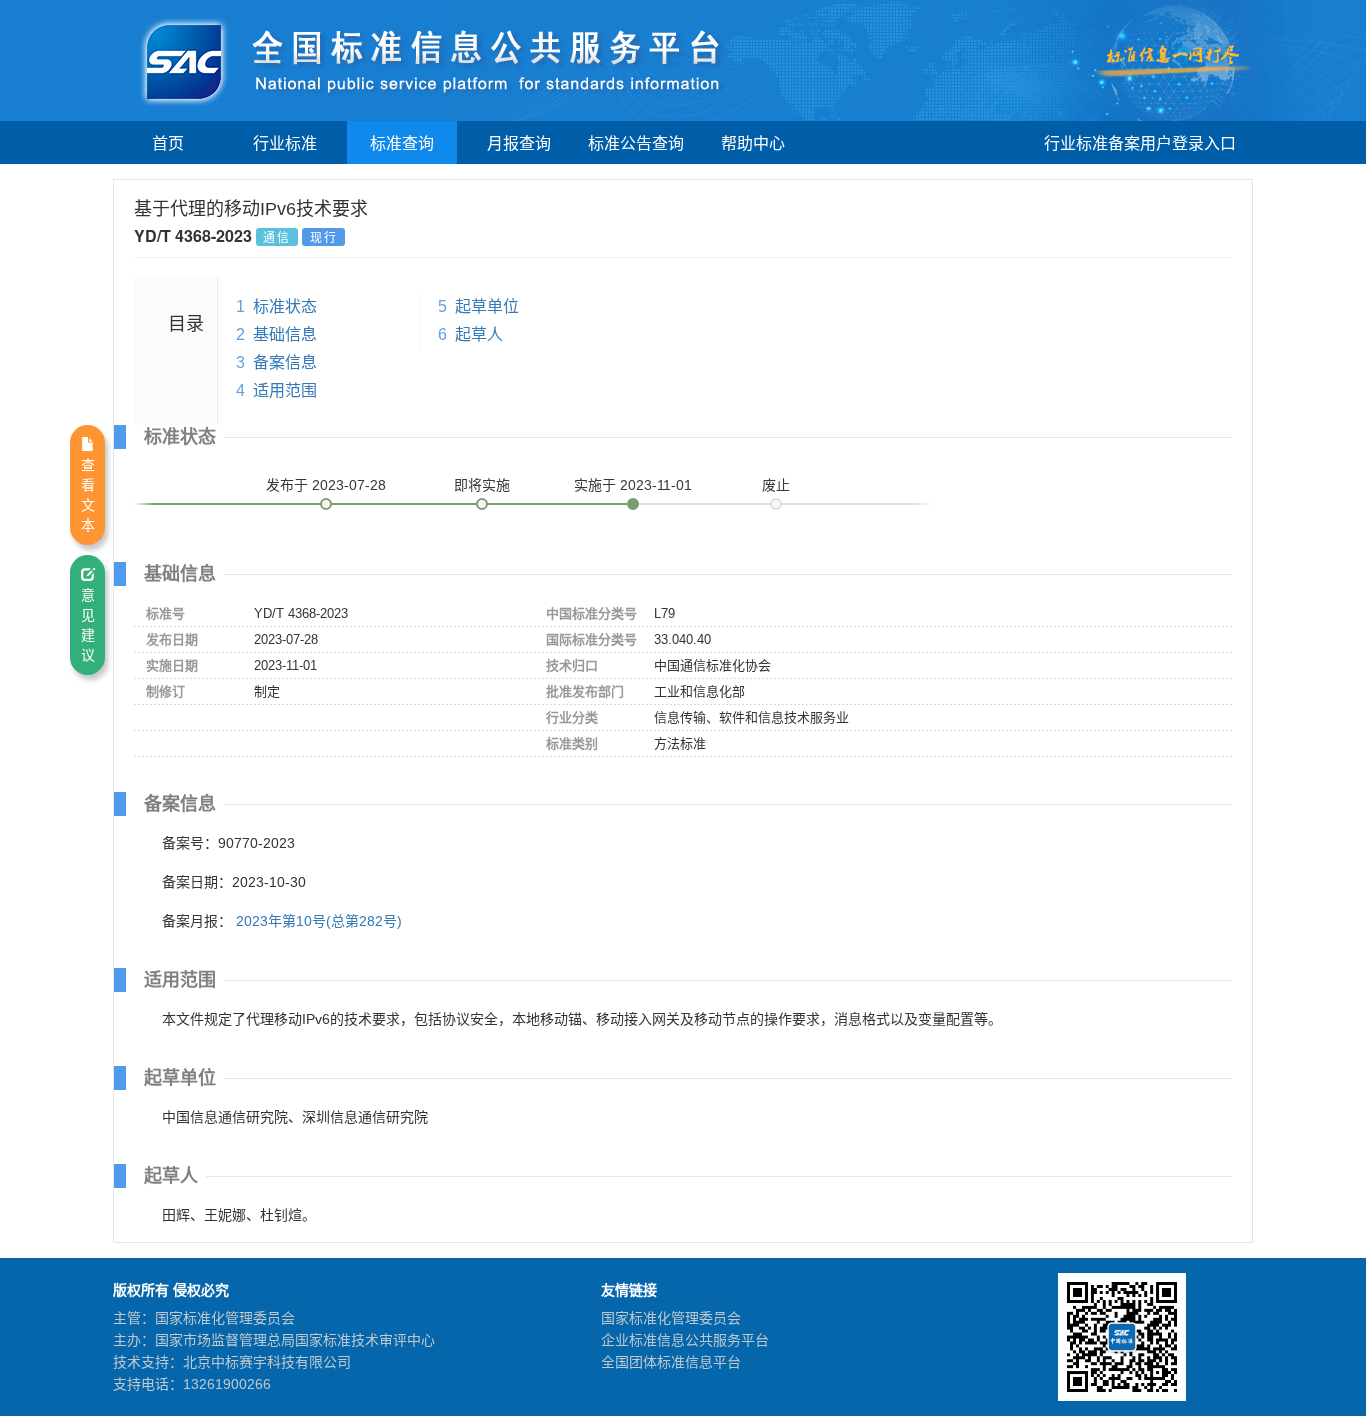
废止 (776, 485)
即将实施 (482, 485)
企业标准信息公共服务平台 (685, 1340)
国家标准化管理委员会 (671, 1318)
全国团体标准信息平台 (671, 1362)
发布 (326, 485)
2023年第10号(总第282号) (319, 921)
